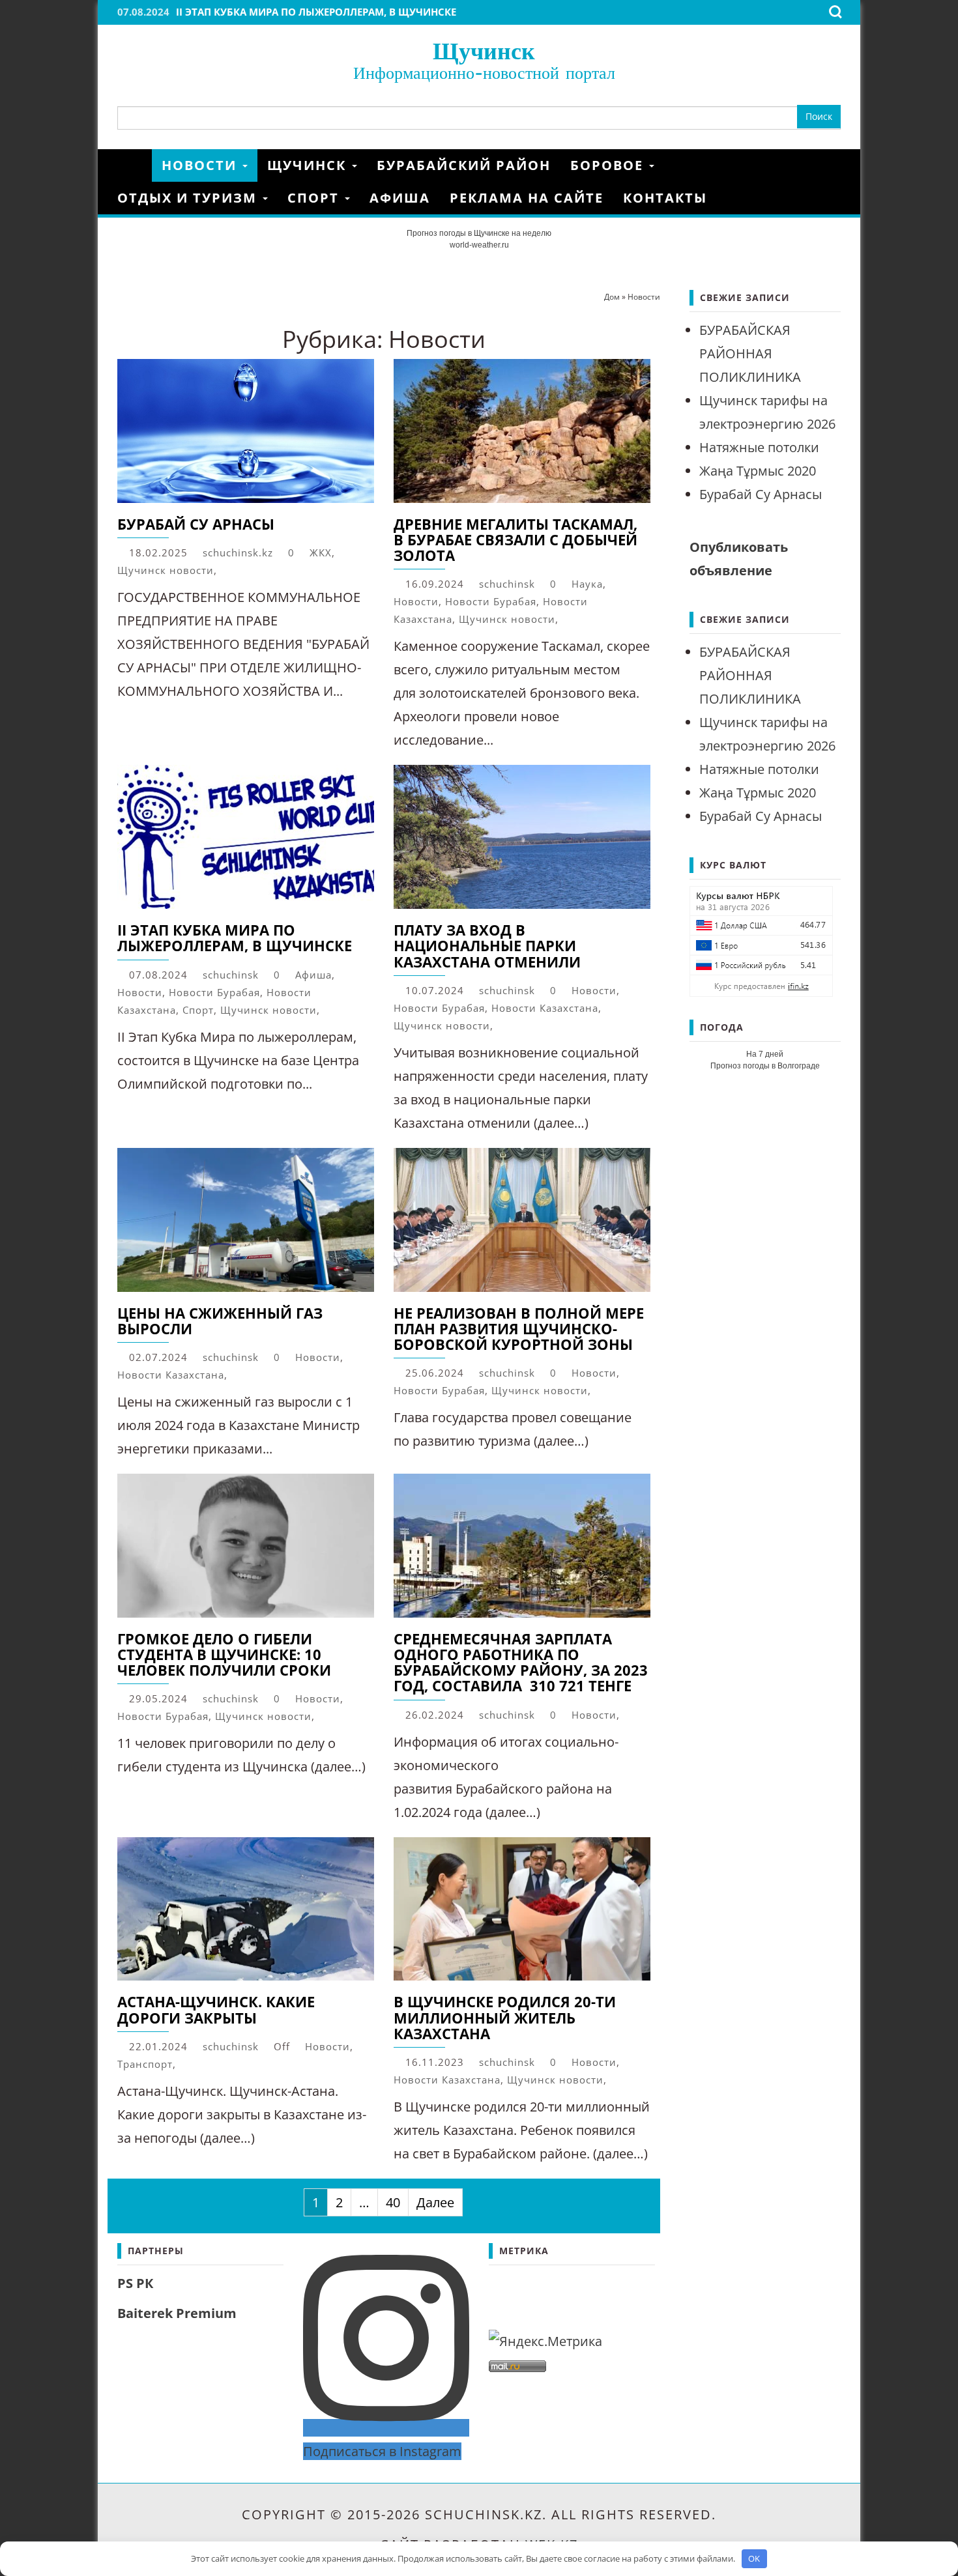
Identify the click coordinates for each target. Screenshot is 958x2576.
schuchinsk (507, 584)
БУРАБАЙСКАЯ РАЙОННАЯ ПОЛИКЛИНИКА (750, 353)
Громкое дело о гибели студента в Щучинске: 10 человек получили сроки (224, 1654)
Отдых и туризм (189, 198)
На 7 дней (765, 1054)
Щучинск (484, 50)
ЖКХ (321, 552)
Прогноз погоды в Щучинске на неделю (479, 233)
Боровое (609, 165)
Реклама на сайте (527, 198)
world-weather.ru (479, 245)
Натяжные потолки (759, 447)
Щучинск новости (166, 570)
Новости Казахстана (545, 1008)
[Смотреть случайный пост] (836, 165)
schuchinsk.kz (238, 552)
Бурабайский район (464, 165)
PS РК (135, 2283)
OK (754, 2558)
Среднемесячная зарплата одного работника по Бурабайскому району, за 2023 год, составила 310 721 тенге (521, 1662)
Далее (435, 2202)
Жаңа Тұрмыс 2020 (758, 471)
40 (393, 2202)
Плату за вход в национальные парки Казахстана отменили (487, 945)
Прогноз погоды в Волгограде (765, 1066)
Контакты (665, 198)
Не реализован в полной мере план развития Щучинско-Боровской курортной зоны (519, 1328)
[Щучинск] (135, 165)
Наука (587, 584)
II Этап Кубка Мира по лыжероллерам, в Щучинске (316, 12)
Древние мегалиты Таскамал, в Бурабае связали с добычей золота (515, 539)
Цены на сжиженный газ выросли (220, 1321)
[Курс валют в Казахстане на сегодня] (761, 940)
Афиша (400, 198)
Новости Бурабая (491, 601)
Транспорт (145, 2064)
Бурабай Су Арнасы (196, 524)
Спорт (315, 198)
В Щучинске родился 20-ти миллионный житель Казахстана (505, 2017)
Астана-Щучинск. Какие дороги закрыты (216, 2009)
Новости (201, 165)
